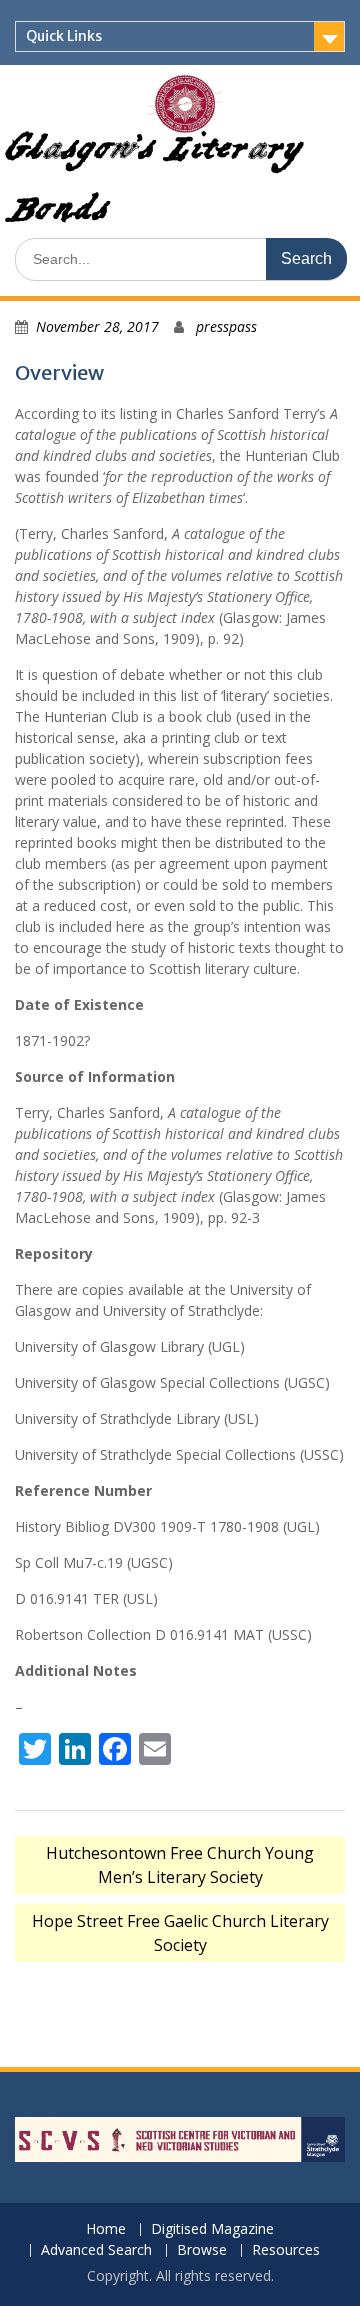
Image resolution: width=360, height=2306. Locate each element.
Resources (286, 2250)
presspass (226, 326)
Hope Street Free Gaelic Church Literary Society (180, 1933)
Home (106, 2229)
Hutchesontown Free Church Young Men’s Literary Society (180, 1865)
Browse (202, 2250)
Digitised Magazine (212, 2229)
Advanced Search (96, 2250)
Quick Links (64, 36)
